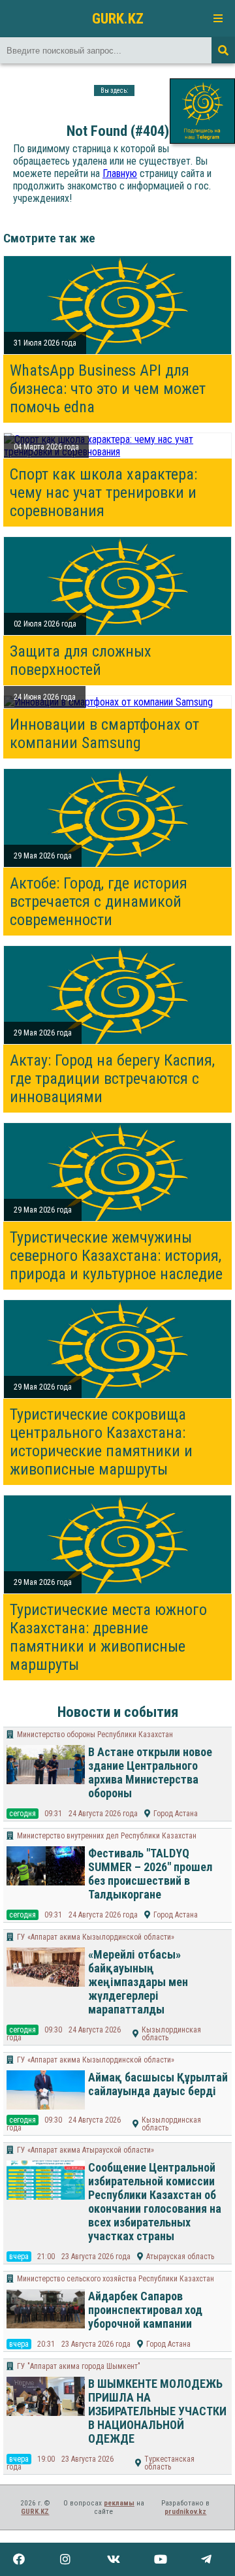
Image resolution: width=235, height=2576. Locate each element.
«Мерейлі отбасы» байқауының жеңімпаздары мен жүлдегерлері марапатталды (138, 1982)
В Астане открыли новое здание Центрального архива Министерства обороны (150, 1772)
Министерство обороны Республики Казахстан (95, 1735)
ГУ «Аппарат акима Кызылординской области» (96, 1937)
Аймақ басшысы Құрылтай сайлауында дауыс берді (158, 2084)
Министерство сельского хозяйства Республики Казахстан (116, 2279)
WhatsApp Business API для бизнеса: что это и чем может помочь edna (108, 389)
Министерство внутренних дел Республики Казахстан (107, 1836)
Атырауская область (180, 2257)
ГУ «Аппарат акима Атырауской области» (86, 2150)
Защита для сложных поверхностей (81, 660)
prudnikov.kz (185, 2512)
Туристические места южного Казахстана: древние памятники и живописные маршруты (108, 1637)
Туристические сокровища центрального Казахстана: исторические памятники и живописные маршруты (101, 1442)
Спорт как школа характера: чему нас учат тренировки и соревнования (103, 493)
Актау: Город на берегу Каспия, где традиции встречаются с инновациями (112, 1079)
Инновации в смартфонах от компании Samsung (104, 734)
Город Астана (176, 1814)
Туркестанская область (169, 2463)
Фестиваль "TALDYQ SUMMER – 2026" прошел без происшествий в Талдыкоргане (150, 1874)
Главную (120, 173)
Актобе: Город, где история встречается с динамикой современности (99, 902)
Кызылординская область (171, 2034)
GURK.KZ (118, 18)
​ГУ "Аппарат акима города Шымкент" (79, 2366)
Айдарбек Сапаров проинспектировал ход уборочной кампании (145, 2310)
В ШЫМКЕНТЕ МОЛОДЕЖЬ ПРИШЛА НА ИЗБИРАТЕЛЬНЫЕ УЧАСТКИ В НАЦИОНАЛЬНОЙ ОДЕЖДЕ (157, 2411)
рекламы (119, 2503)
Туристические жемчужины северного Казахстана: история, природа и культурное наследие (116, 1256)
